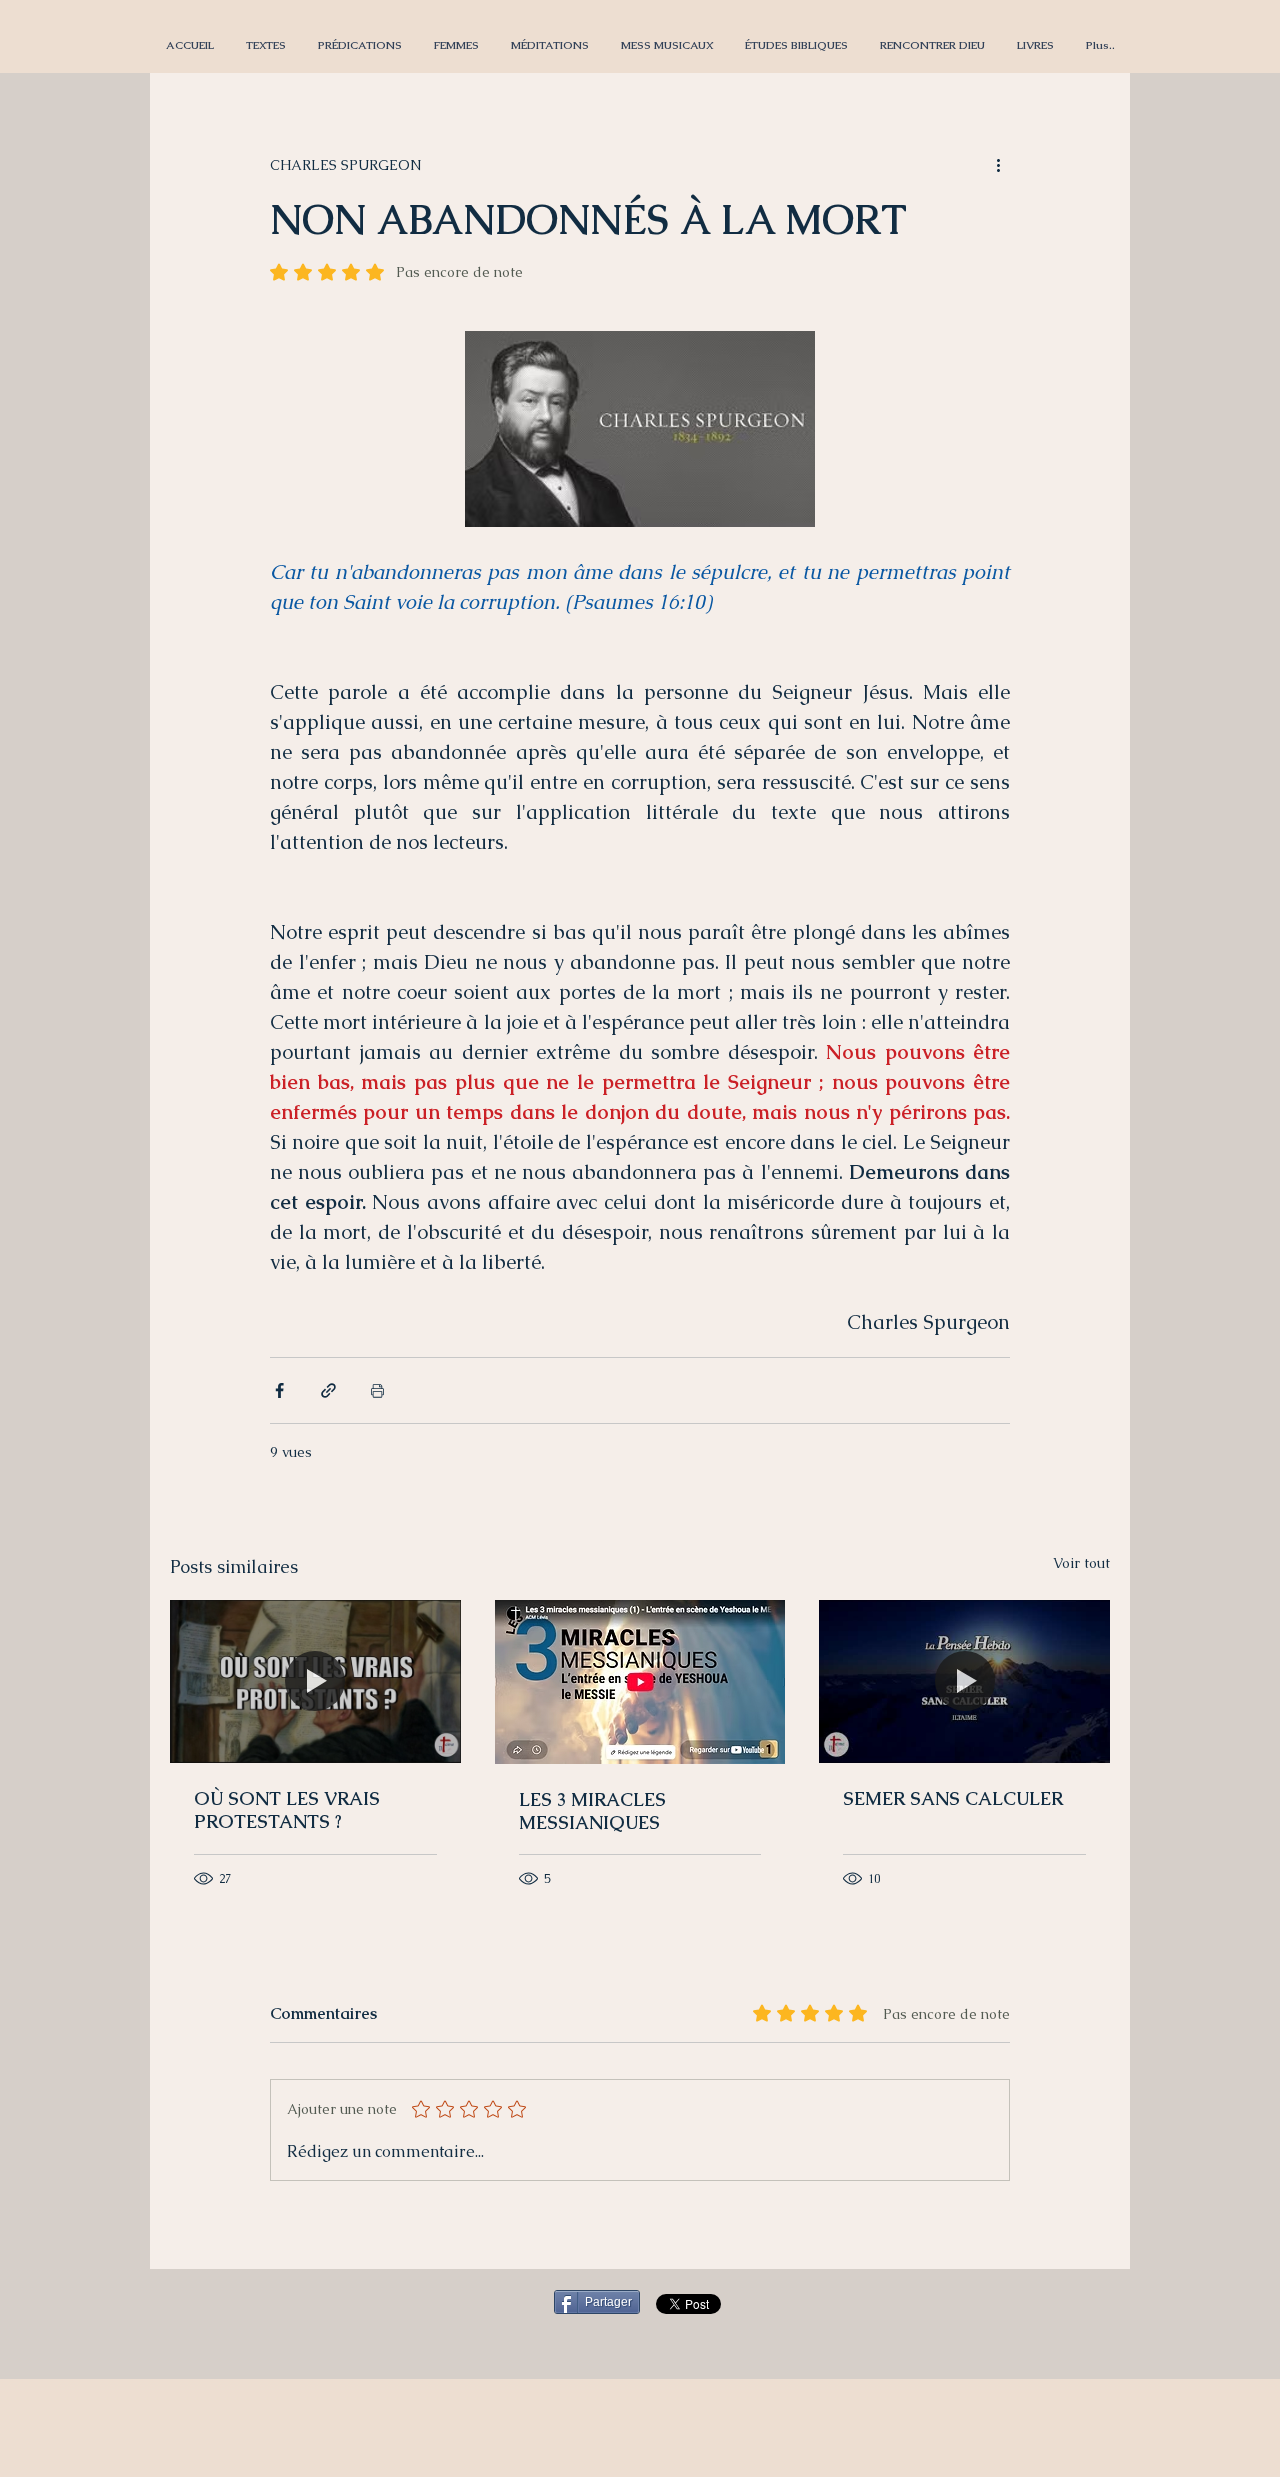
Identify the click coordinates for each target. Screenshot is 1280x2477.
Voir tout (1081, 1563)
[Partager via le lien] (328, 1390)
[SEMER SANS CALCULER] (964, 1681)
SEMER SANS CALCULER (953, 1798)
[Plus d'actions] (998, 165)
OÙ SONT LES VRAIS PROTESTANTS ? (287, 1810)
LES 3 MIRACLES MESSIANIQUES (592, 1811)
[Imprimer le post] (377, 1390)
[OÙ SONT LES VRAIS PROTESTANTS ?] (315, 1681)
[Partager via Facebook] (279, 1390)
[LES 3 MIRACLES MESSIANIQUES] (640, 1682)
